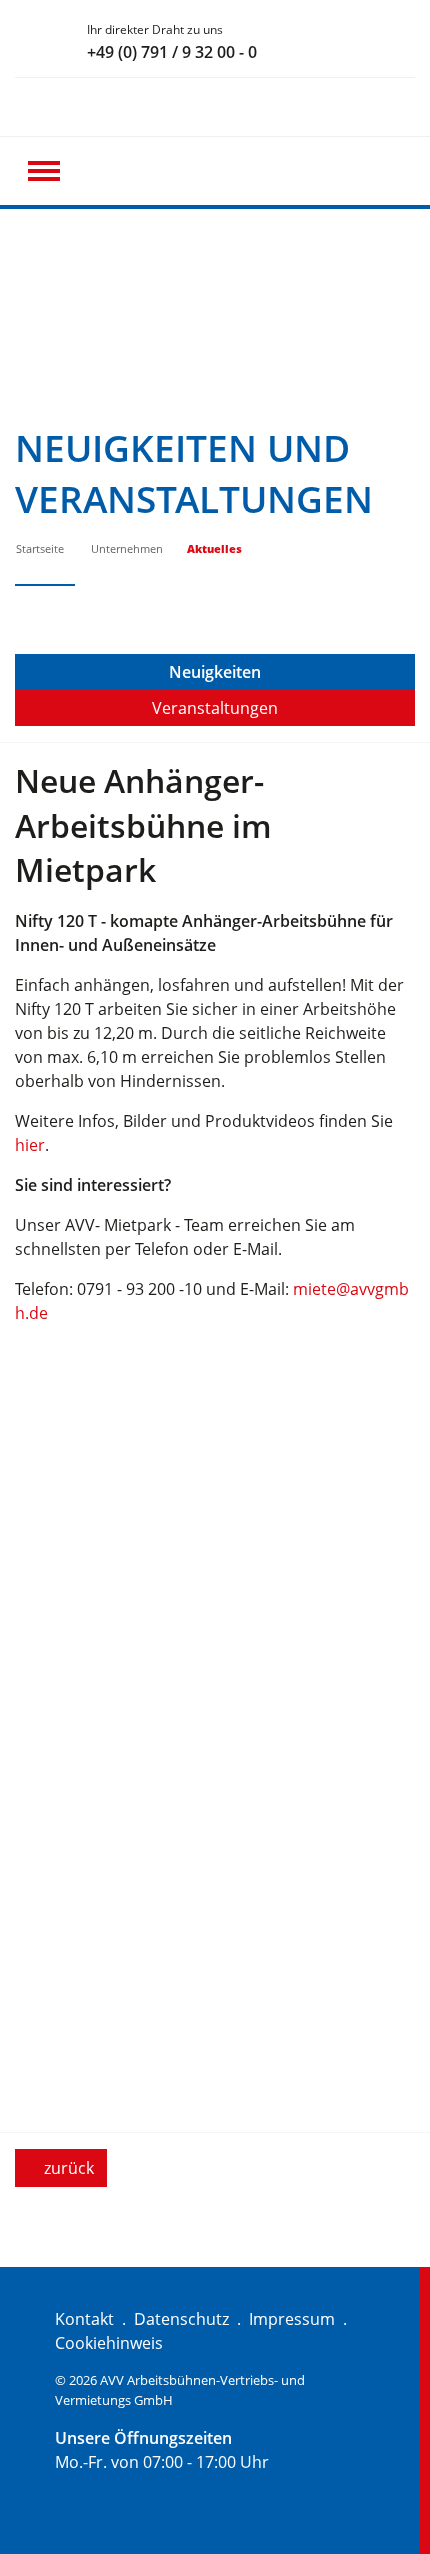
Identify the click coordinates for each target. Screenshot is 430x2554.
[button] (44, 171)
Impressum (292, 2319)
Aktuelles (214, 548)
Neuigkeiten (215, 672)
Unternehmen (127, 548)
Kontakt (84, 2319)
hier (30, 1145)
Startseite (40, 548)
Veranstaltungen (215, 708)
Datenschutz (181, 2319)
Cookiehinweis (109, 2343)
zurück (67, 2168)
